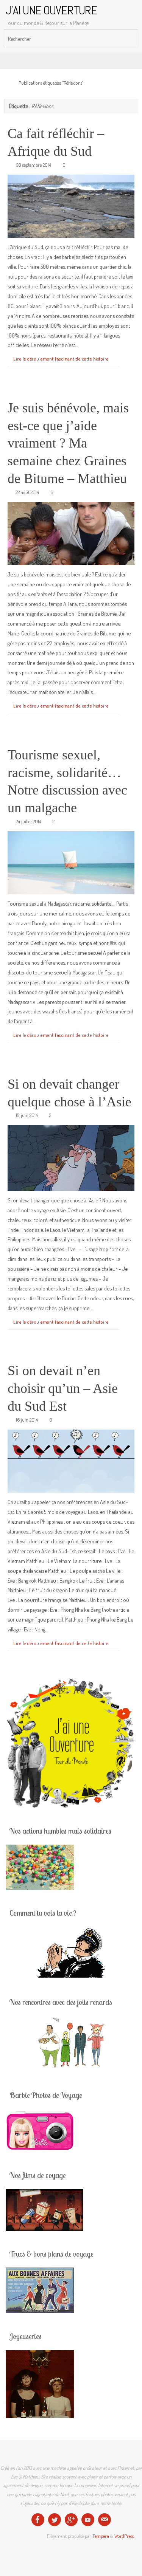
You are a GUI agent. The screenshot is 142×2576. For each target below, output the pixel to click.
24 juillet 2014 (29, 821)
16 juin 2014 (27, 1420)
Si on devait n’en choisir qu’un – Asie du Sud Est (63, 1388)
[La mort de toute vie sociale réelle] (38, 2520)
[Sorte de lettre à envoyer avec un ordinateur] (105, 2520)
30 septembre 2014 (34, 165)
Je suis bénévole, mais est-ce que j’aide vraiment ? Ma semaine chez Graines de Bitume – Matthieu (68, 443)
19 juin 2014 (27, 1115)
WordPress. (124, 2536)
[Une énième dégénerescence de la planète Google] (71, 2520)
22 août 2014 (27, 492)
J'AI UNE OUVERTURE (51, 10)
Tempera (101, 2536)
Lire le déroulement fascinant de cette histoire (61, 359)
